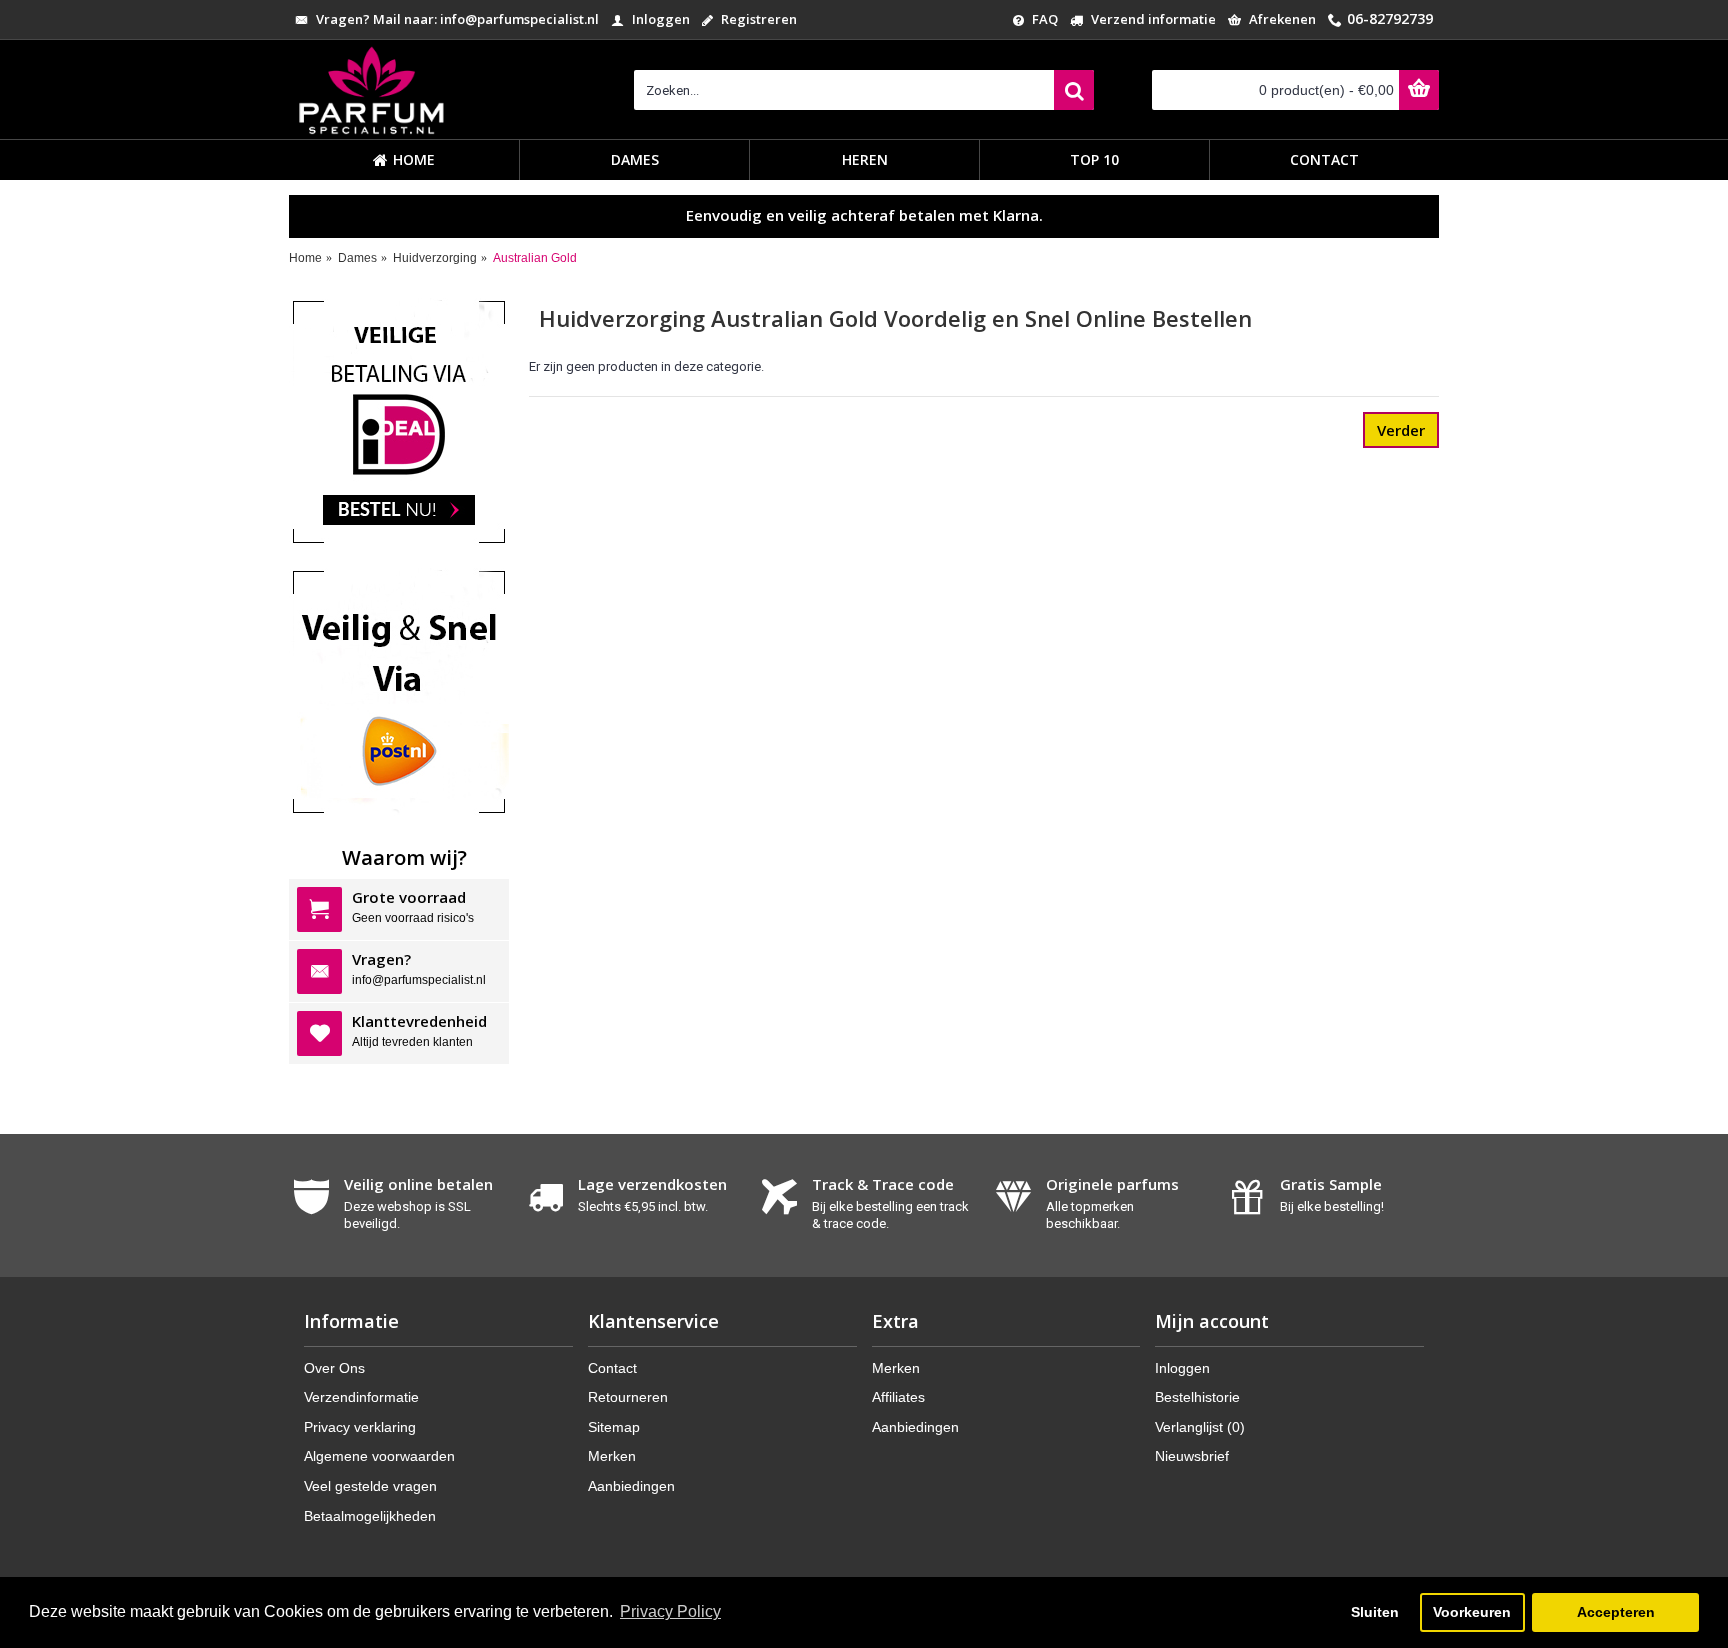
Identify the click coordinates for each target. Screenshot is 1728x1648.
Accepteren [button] (1616, 1612)
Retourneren (628, 1397)
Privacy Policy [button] (670, 1611)
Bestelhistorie (1197, 1397)
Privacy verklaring (360, 1427)
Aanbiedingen (631, 1486)
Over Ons (334, 1368)
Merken (612, 1456)
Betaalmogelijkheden (370, 1516)
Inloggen (1182, 1368)
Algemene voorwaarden (379, 1456)
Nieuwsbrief (1192, 1456)
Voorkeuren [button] (1472, 1612)
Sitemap (614, 1427)
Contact (612, 1368)
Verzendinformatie (361, 1397)
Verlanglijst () (1200, 1427)
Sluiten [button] (1375, 1612)
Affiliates (898, 1397)
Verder (1401, 430)
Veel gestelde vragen (370, 1486)
